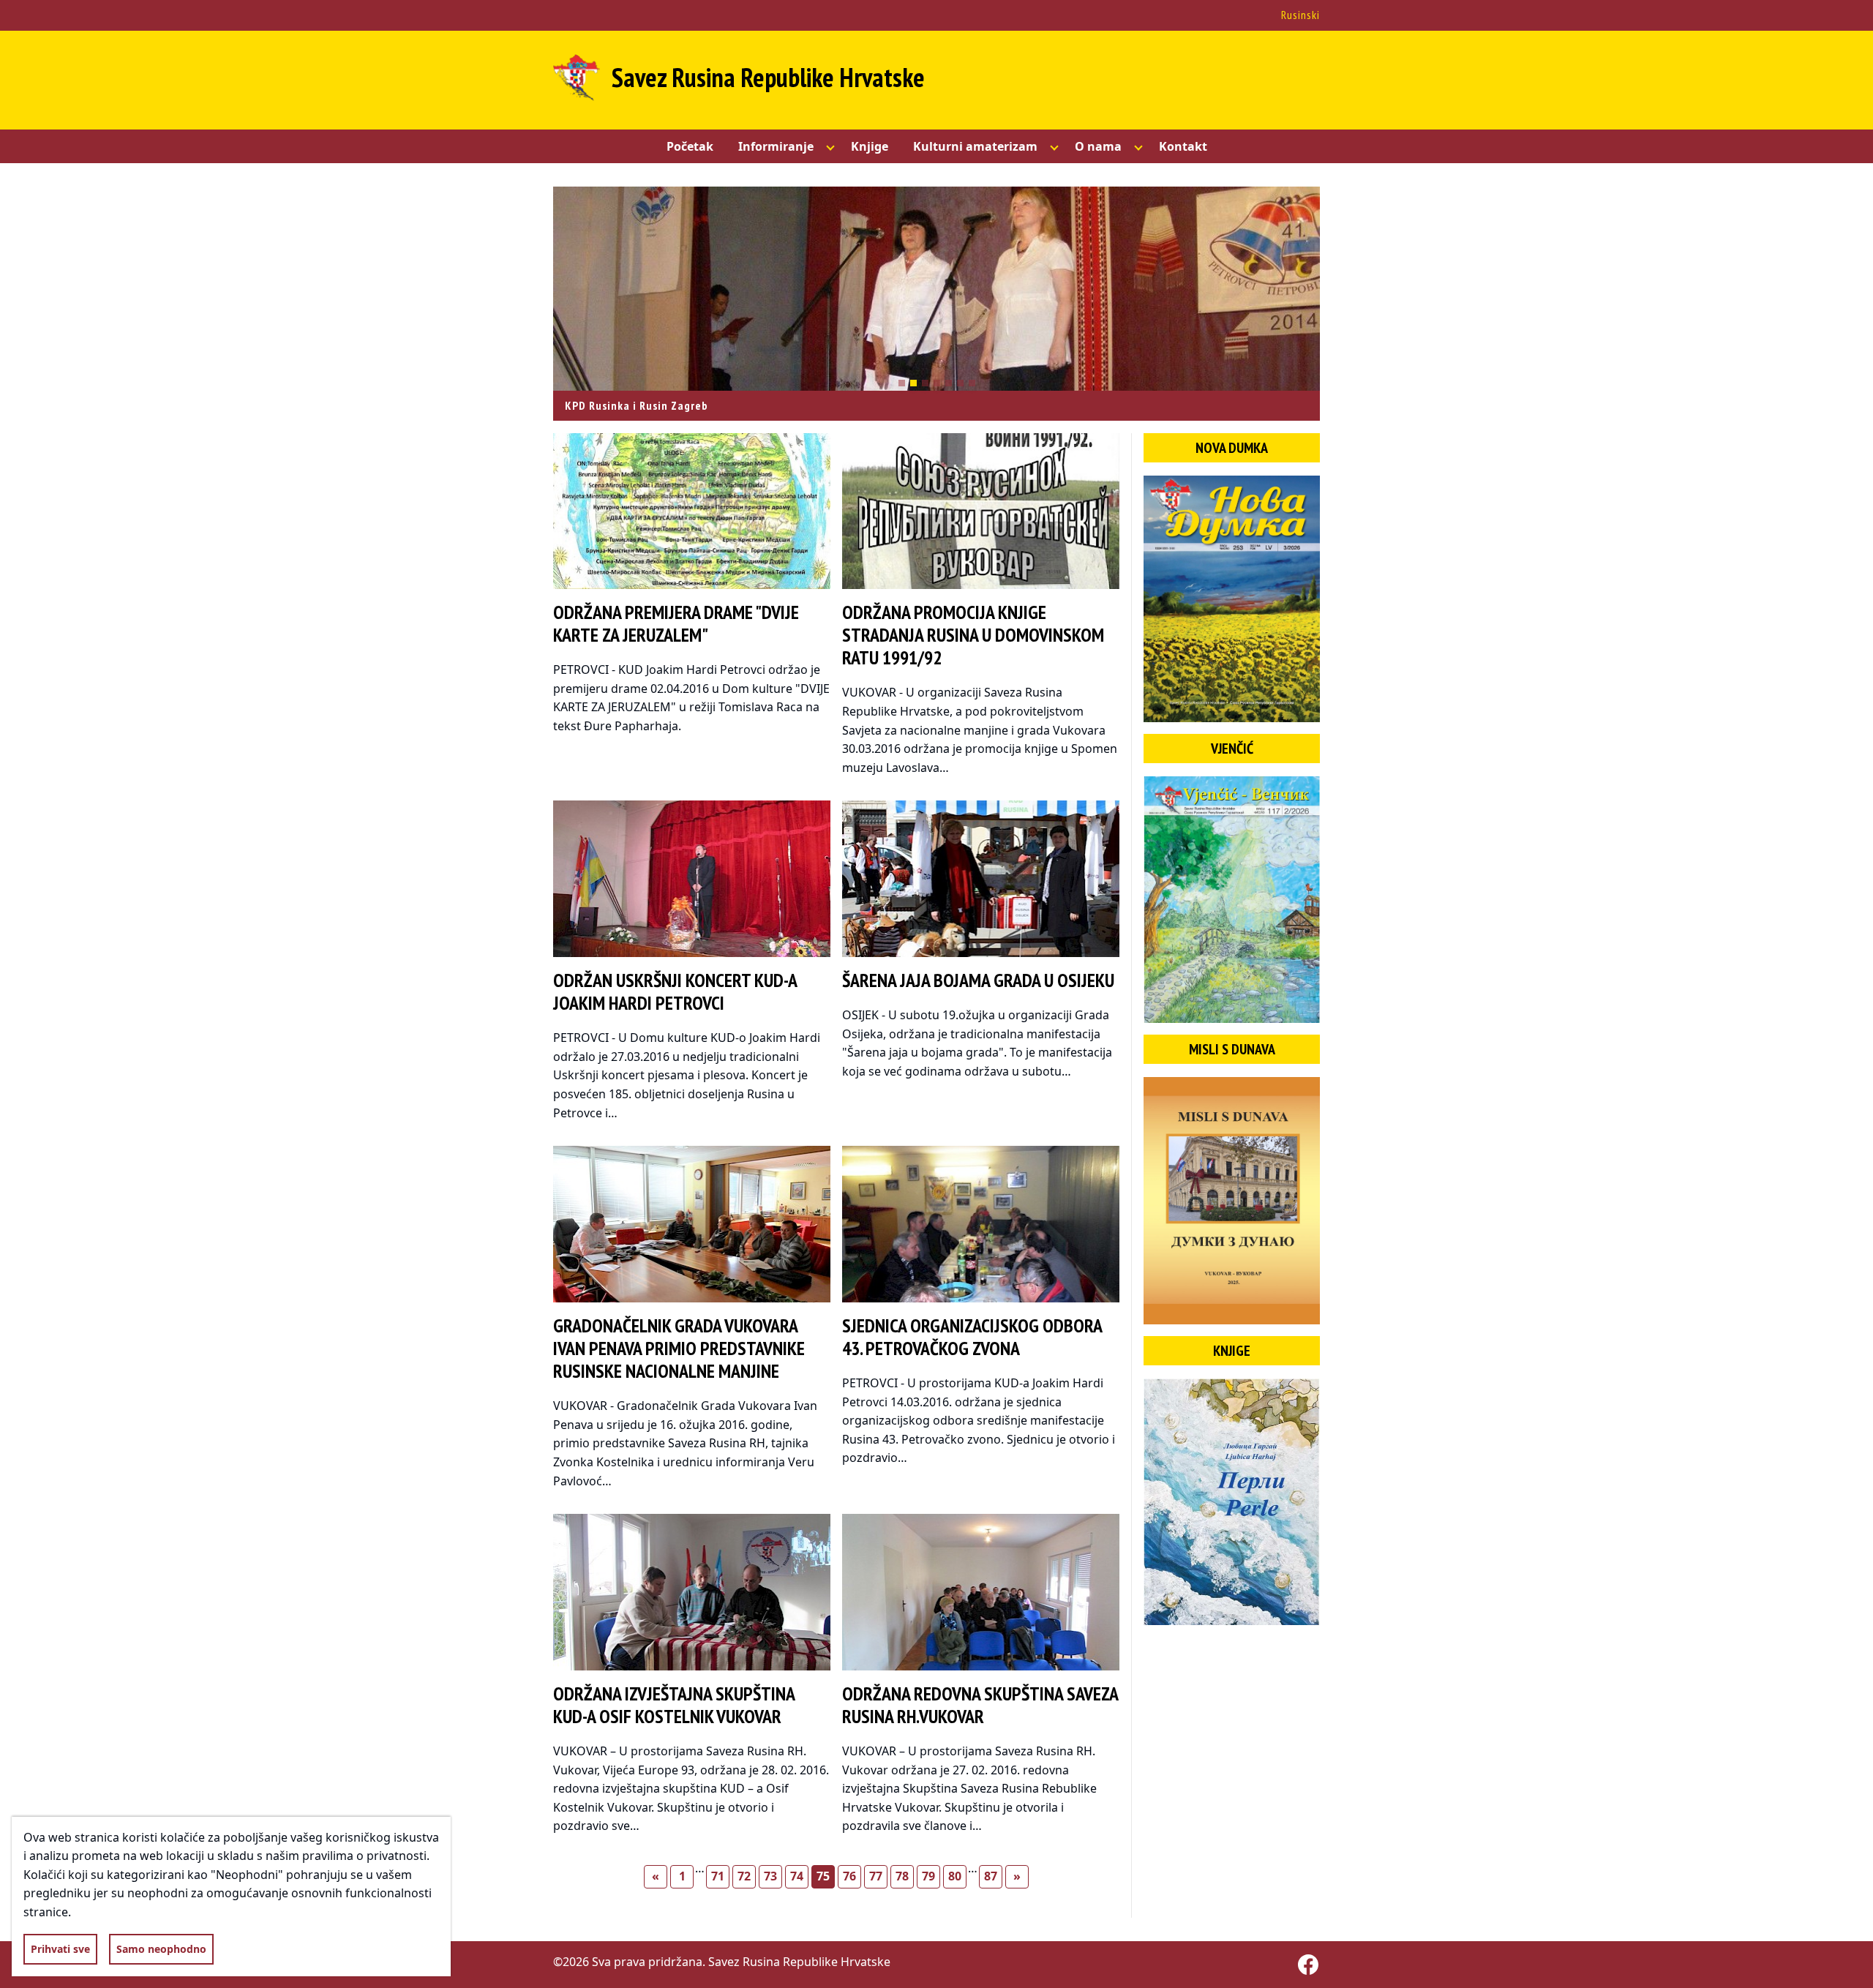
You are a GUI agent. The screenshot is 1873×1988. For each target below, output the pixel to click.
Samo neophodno (161, 1949)
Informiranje (776, 146)
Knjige (870, 146)
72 (744, 1876)
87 (991, 1876)
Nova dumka (1232, 448)
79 (928, 1876)
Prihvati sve (60, 1949)
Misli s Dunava (1232, 1049)
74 (797, 1876)
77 (876, 1876)
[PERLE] (1232, 1502)
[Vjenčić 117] (1232, 900)
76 (849, 1876)
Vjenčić (1232, 749)
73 (770, 1876)
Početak (690, 146)
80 (955, 1876)
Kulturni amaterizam (975, 146)
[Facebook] (1308, 1965)
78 (902, 1876)
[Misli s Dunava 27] (1232, 1200)
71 (718, 1876)
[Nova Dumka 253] (1232, 599)
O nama (1098, 146)
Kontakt (1183, 146)
